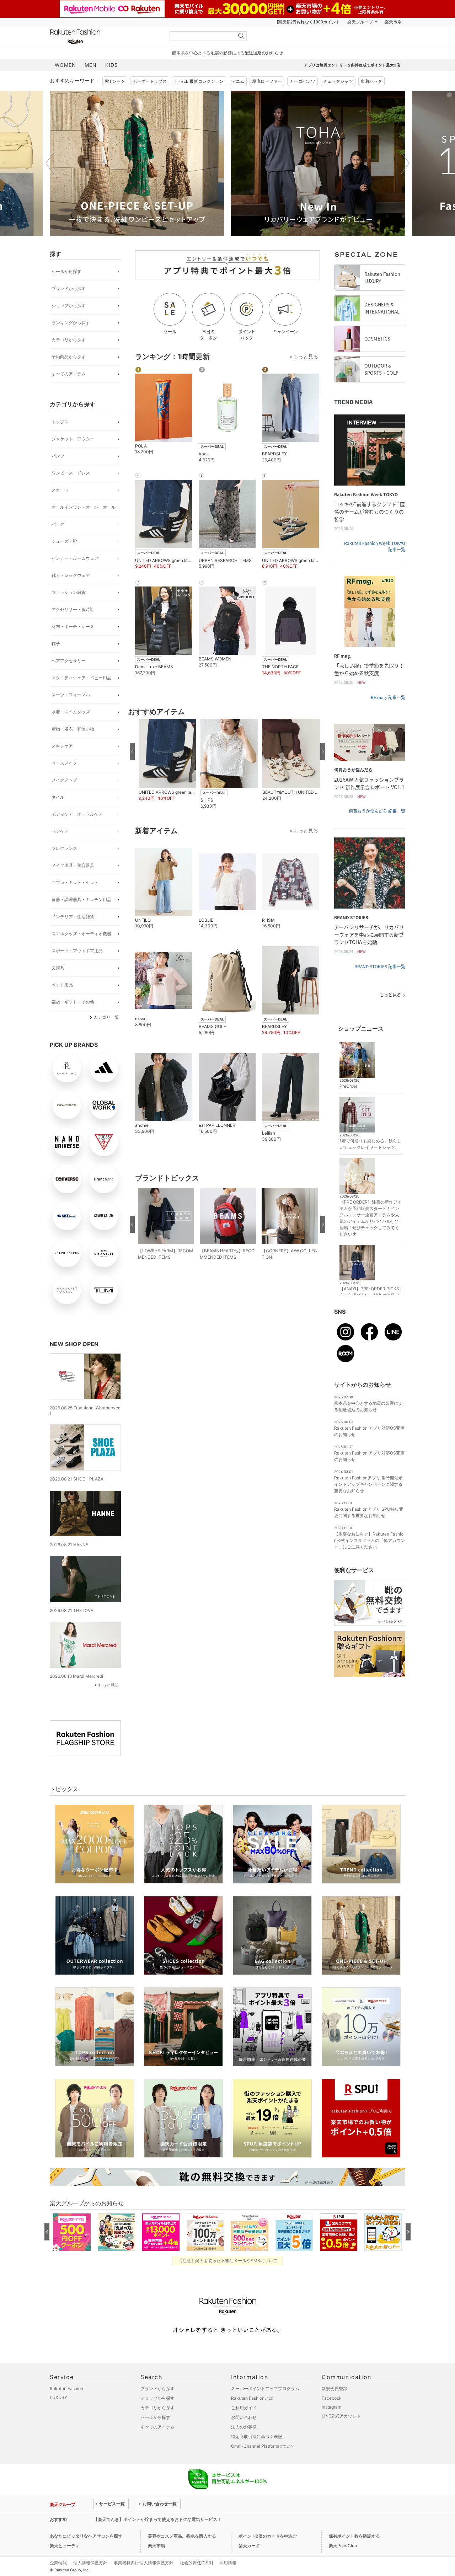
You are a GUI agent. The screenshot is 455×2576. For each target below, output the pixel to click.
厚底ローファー (267, 81)
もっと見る (108, 1685)
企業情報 (58, 2563)
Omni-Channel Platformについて (263, 2446)
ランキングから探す (71, 323)
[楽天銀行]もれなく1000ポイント (309, 22)
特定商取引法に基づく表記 (257, 2436)
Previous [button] (50, 163)
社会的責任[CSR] (196, 2563)
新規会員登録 (334, 2388)
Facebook (332, 2398)
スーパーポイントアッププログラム (265, 2388)
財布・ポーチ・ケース (73, 626)
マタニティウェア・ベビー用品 (81, 678)
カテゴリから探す (69, 340)
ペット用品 (62, 985)
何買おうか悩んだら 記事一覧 (377, 811)
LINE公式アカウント (341, 2416)
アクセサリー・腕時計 (73, 609)
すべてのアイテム (69, 374)
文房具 (58, 968)
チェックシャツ (338, 81)
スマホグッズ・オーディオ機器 (81, 934)
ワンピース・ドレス (71, 473)
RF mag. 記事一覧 (388, 697)
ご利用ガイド (244, 2408)
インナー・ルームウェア (75, 558)
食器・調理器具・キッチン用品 (81, 899)
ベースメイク (64, 763)
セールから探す (66, 271)
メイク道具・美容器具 (73, 865)
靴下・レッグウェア (71, 575)
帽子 (56, 644)
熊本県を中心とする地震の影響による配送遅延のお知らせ (227, 53)
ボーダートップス (150, 81)
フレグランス (64, 848)
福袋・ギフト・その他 (73, 1002)
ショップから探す (69, 306)
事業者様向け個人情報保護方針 (144, 2563)
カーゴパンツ (303, 81)
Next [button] (405, 163)
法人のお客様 (244, 2427)
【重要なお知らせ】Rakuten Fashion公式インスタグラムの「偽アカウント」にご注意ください (370, 1540)
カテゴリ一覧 (106, 1017)
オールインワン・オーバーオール (84, 507)
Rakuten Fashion (105, 36)
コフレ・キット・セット (75, 882)
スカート (60, 490)
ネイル (58, 797)
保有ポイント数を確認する (354, 2536)
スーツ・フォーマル (71, 695)
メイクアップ (64, 780)
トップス (60, 422)
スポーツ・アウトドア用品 (77, 951)
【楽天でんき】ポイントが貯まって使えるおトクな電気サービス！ (157, 2519)
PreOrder (348, 1086)
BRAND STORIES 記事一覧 (380, 966)
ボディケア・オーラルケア (77, 814)
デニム (238, 81)
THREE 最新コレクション (199, 81)
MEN (91, 65)
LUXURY (58, 2397)
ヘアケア (60, 831)
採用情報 (228, 2563)
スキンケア (62, 746)
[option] (137, 163)
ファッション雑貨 (69, 592)
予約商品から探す (69, 357)
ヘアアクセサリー (69, 661)
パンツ (58, 456)
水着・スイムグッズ (71, 712)
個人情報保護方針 (90, 2563)
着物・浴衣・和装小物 (73, 729)
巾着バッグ (371, 81)
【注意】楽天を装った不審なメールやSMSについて (228, 2261)
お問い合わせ (244, 2417)
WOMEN (65, 65)
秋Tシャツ (115, 81)
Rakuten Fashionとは (252, 2398)
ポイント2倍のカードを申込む (268, 2536)
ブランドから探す (69, 288)
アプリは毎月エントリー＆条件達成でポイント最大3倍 (352, 65)
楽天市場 (393, 22)
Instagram (331, 2407)
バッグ (58, 524)
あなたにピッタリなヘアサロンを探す (86, 2536)
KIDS (112, 65)
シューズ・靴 (64, 541)
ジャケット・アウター (73, 439)
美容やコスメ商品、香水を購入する (182, 2536)
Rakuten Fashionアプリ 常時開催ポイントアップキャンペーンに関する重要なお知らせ (368, 1484)
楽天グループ (360, 22)
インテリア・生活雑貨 (73, 917)
